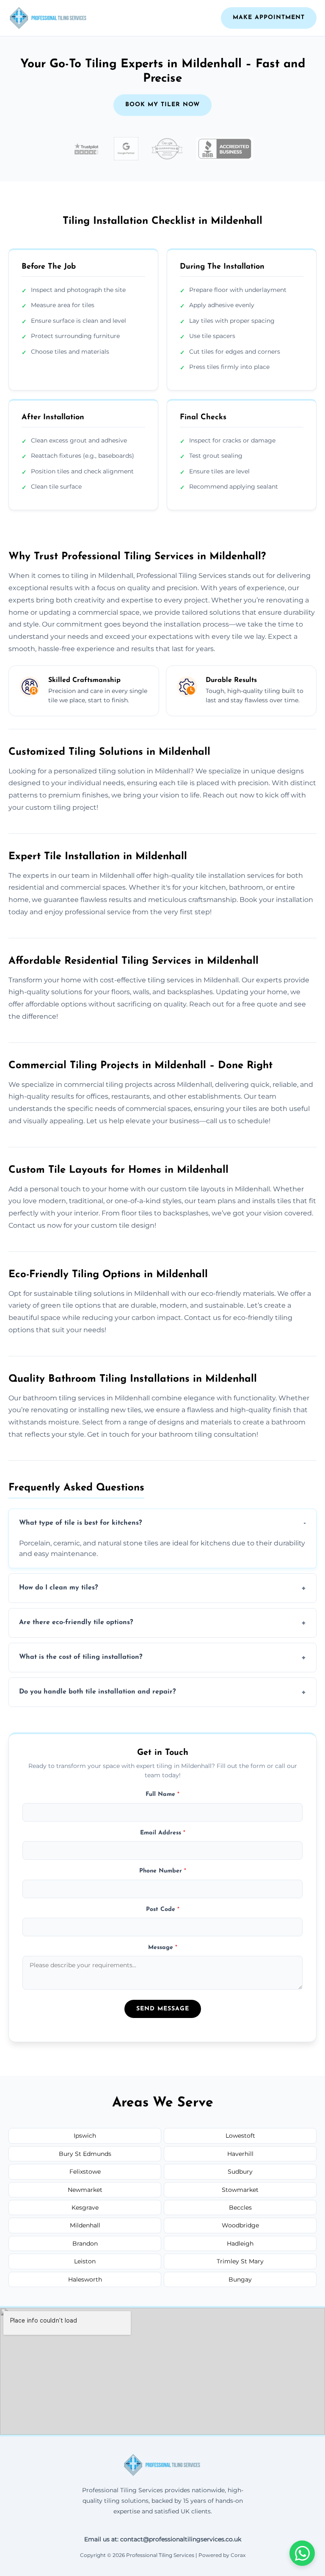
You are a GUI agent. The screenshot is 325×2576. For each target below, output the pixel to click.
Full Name (162, 1794)
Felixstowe (85, 2172)
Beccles (240, 2208)
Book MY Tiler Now (162, 105)
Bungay (240, 2279)
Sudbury (240, 2172)
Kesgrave (85, 2208)
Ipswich (85, 2136)
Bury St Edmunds (85, 2154)
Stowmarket (240, 2190)
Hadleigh (240, 2243)
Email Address (163, 1833)
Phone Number (163, 1871)
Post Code (163, 1909)
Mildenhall (85, 2225)
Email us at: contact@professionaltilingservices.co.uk (163, 2539)
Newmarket (85, 2190)
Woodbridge (240, 2225)
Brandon (85, 2243)
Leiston (85, 2261)
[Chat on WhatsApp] (302, 2553)
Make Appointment (269, 18)
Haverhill (240, 2154)
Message (163, 1948)
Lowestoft (240, 2136)
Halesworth (85, 2279)
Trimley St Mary (240, 2261)
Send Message (163, 2009)
